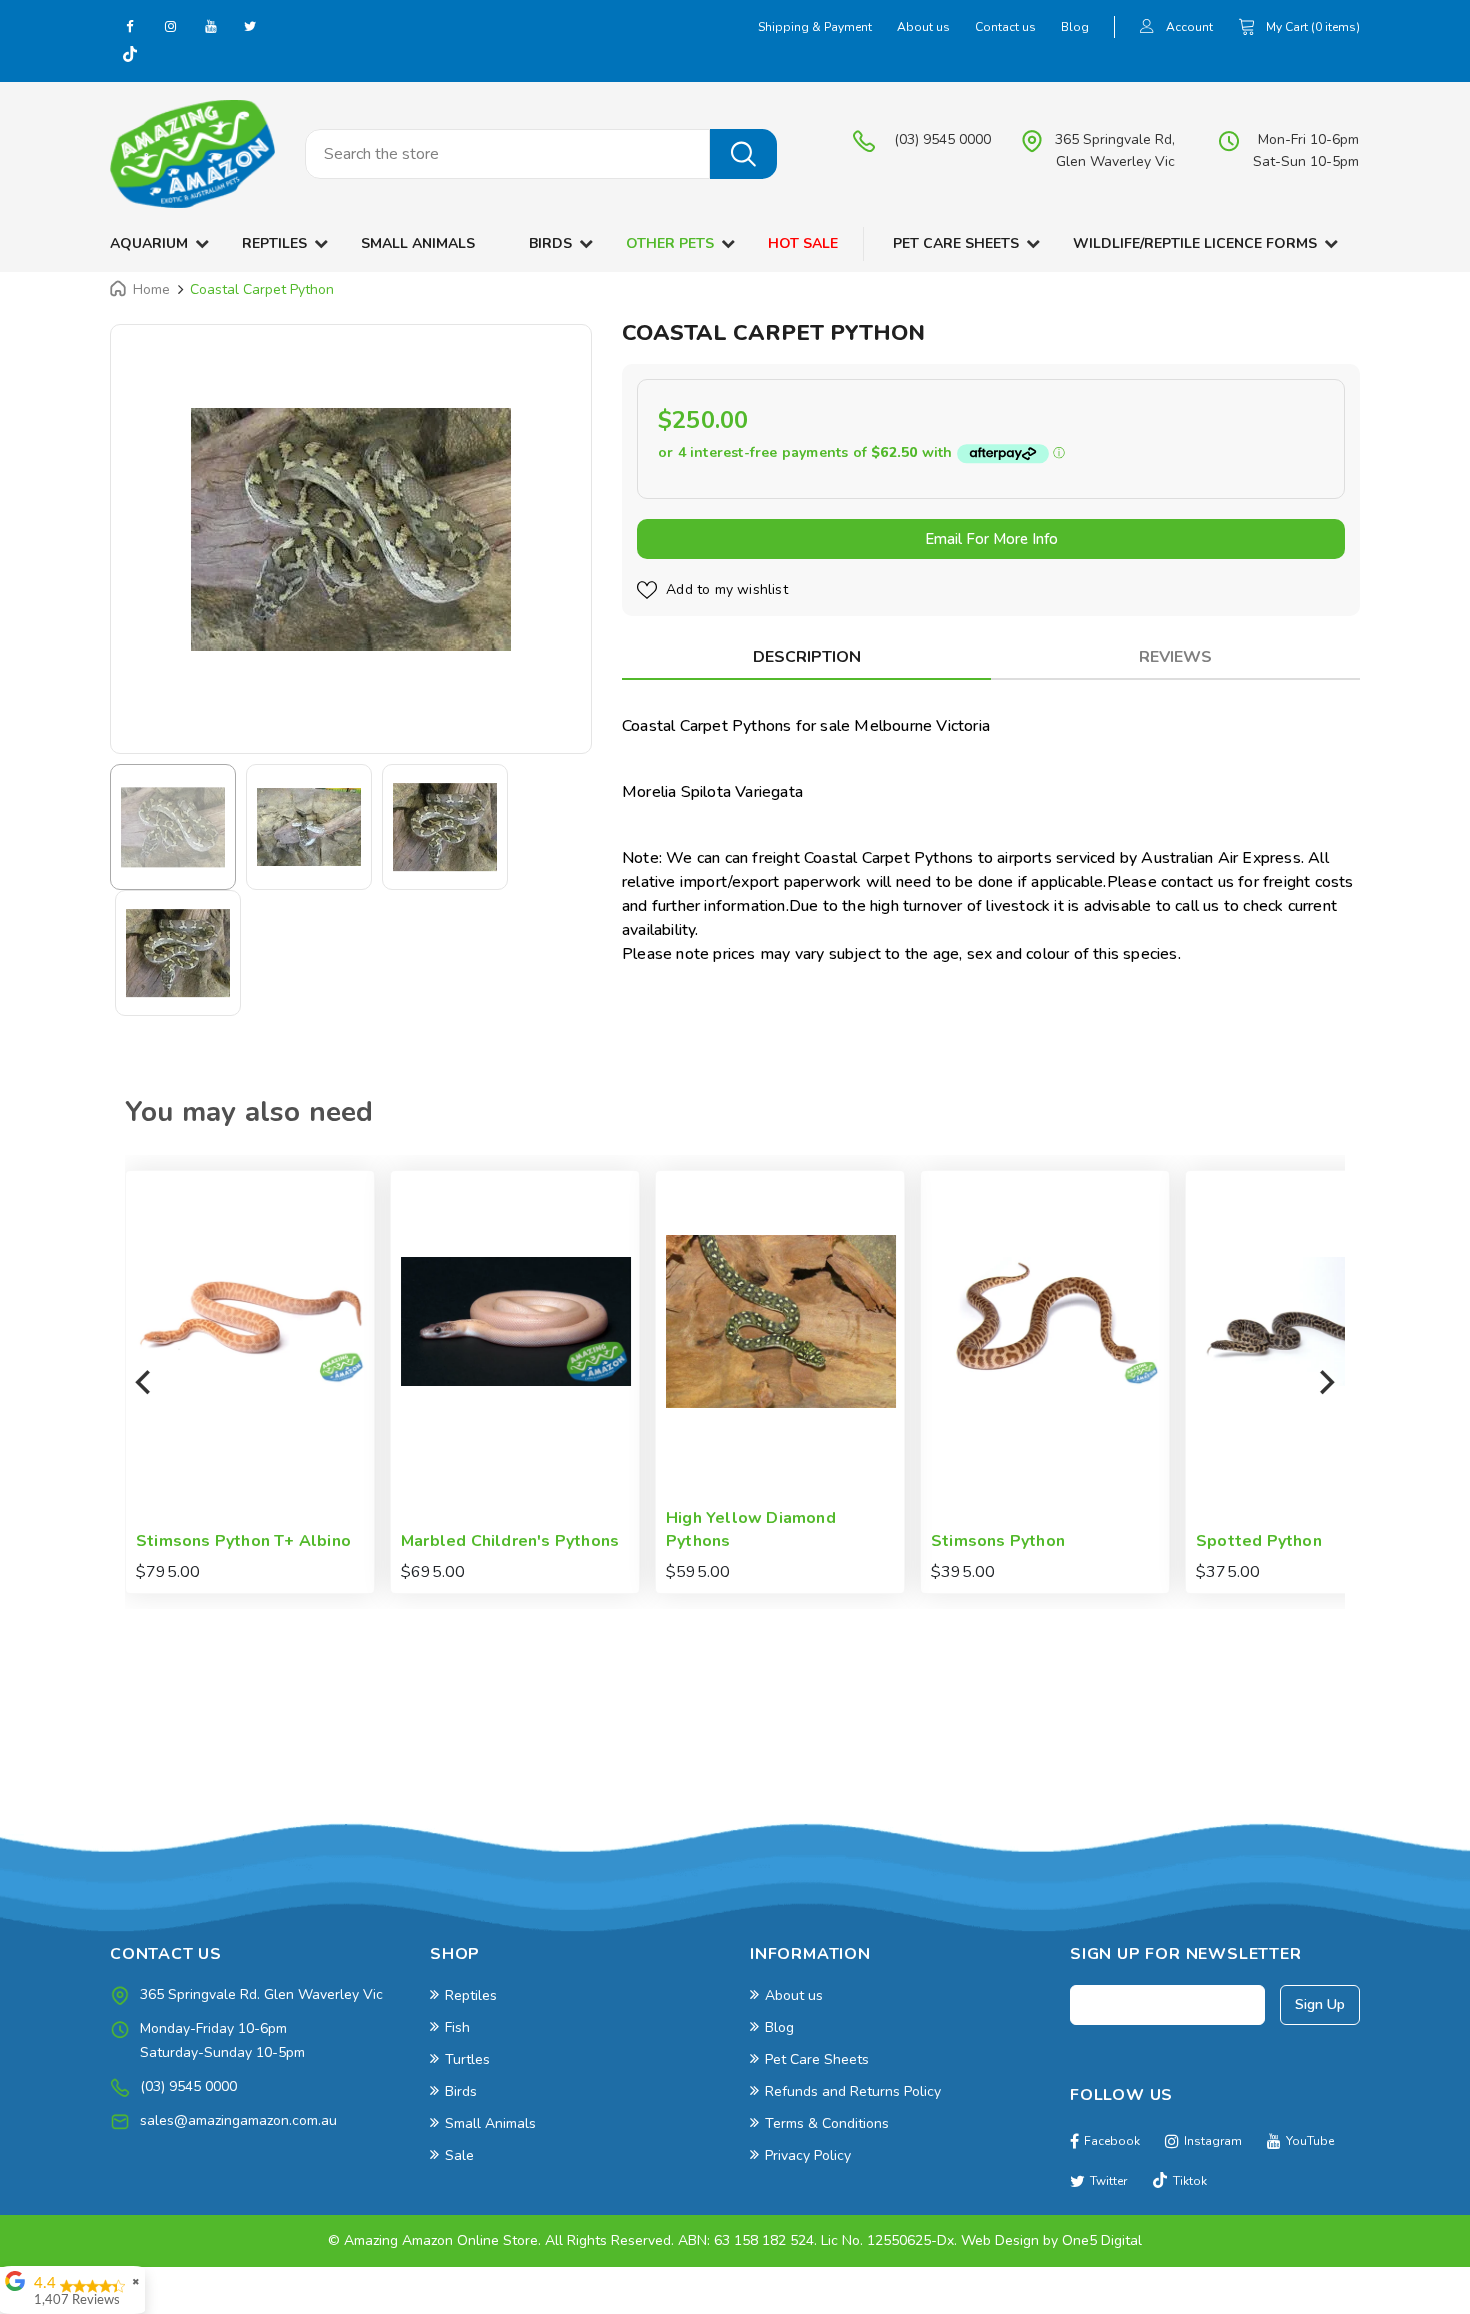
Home (151, 289)
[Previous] (145, 1382)
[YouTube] (210, 26)
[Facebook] (130, 26)
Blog (1075, 27)
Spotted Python (1017, 1541)
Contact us (1005, 27)
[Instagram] (170, 26)
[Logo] (192, 154)
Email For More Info (991, 539)
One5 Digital (1102, 2240)
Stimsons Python (756, 1541)
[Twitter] (250, 26)
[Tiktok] (130, 56)
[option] (351, 529)
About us (923, 27)
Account (1189, 27)
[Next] (1325, 1382)
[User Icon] (1147, 28)
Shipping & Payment (815, 27)
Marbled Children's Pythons (268, 1541)
